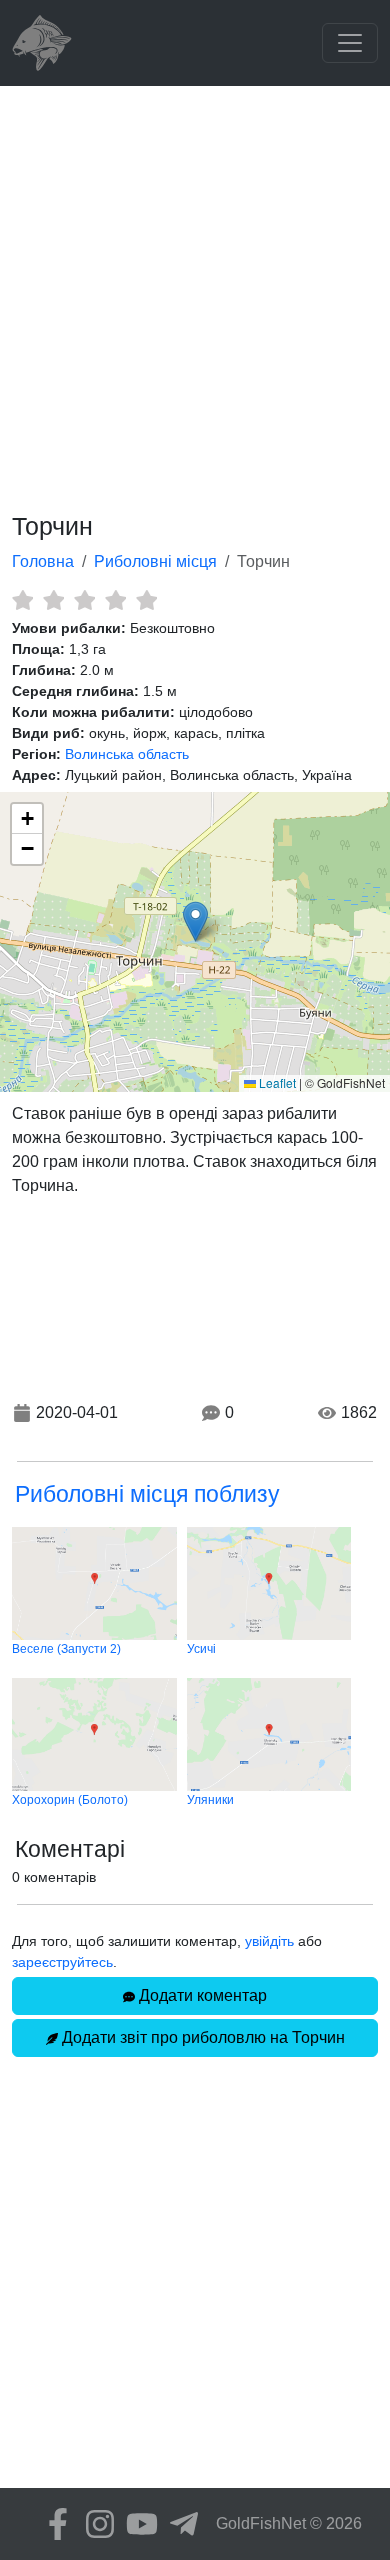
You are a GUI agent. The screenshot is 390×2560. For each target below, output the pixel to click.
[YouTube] (137, 2524)
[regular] (84, 600)
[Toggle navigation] (350, 43)
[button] (195, 921)
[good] (115, 600)
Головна (43, 561)
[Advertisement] (195, 291)
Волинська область (127, 754)
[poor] (53, 600)
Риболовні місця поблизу (147, 1494)
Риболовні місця (155, 561)
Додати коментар (201, 1995)
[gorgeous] (146, 600)
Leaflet (276, 1082)
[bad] (22, 600)
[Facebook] (53, 2524)
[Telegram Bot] (179, 2524)
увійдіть (269, 1941)
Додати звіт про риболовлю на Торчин (201, 2037)
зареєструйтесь (62, 1962)
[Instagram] (95, 2524)
